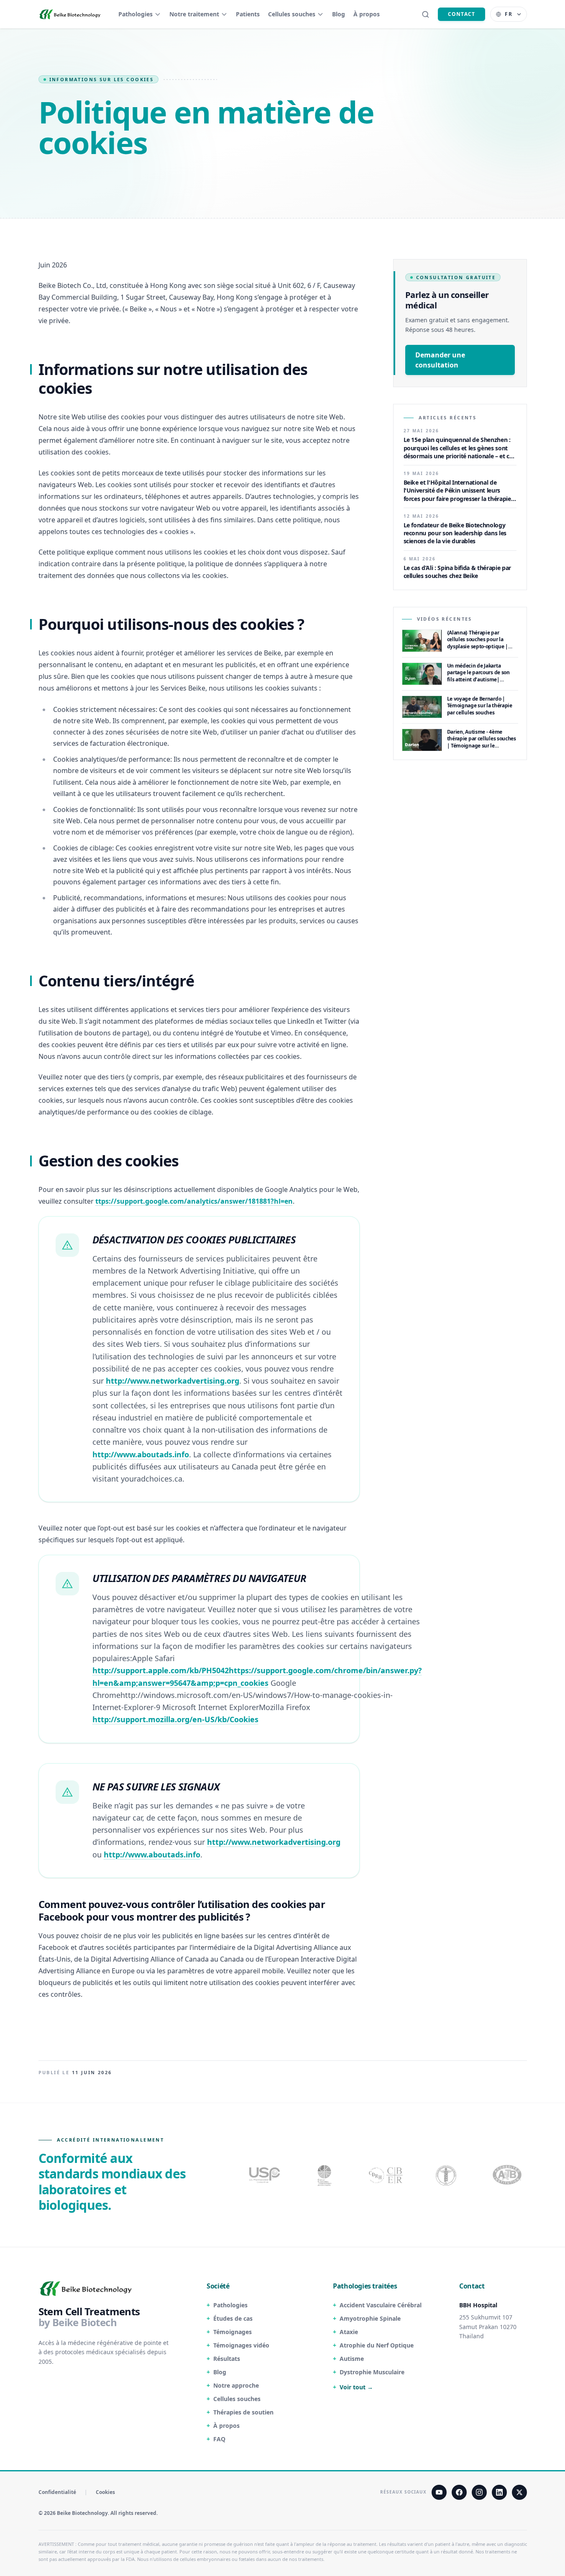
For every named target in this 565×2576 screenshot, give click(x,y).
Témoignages (233, 2332)
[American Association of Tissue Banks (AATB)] (508, 2175)
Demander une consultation (440, 360)
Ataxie (349, 2332)
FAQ (219, 2439)
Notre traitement (194, 14)
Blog (339, 14)
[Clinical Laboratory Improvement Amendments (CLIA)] (325, 2175)
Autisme (352, 2359)
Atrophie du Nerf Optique (377, 2345)
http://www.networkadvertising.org (173, 1381)
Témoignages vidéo (241, 2345)
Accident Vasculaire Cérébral (381, 2305)
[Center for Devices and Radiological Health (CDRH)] (386, 2175)
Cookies (105, 2492)
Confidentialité (57, 2492)
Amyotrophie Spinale (370, 2318)
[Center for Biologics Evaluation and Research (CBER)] (447, 2175)
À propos (367, 14)
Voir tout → (356, 2387)
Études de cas (233, 2318)
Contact (461, 14)
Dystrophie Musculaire (372, 2372)
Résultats (227, 2359)
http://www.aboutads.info (141, 1454)
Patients (248, 14)
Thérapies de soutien (243, 2412)
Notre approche (236, 2385)
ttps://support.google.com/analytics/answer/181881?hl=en (194, 1201)
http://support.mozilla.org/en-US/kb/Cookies (175, 1719)
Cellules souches (292, 14)
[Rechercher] (425, 14)
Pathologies (135, 14)
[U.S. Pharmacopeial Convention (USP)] (265, 2175)
